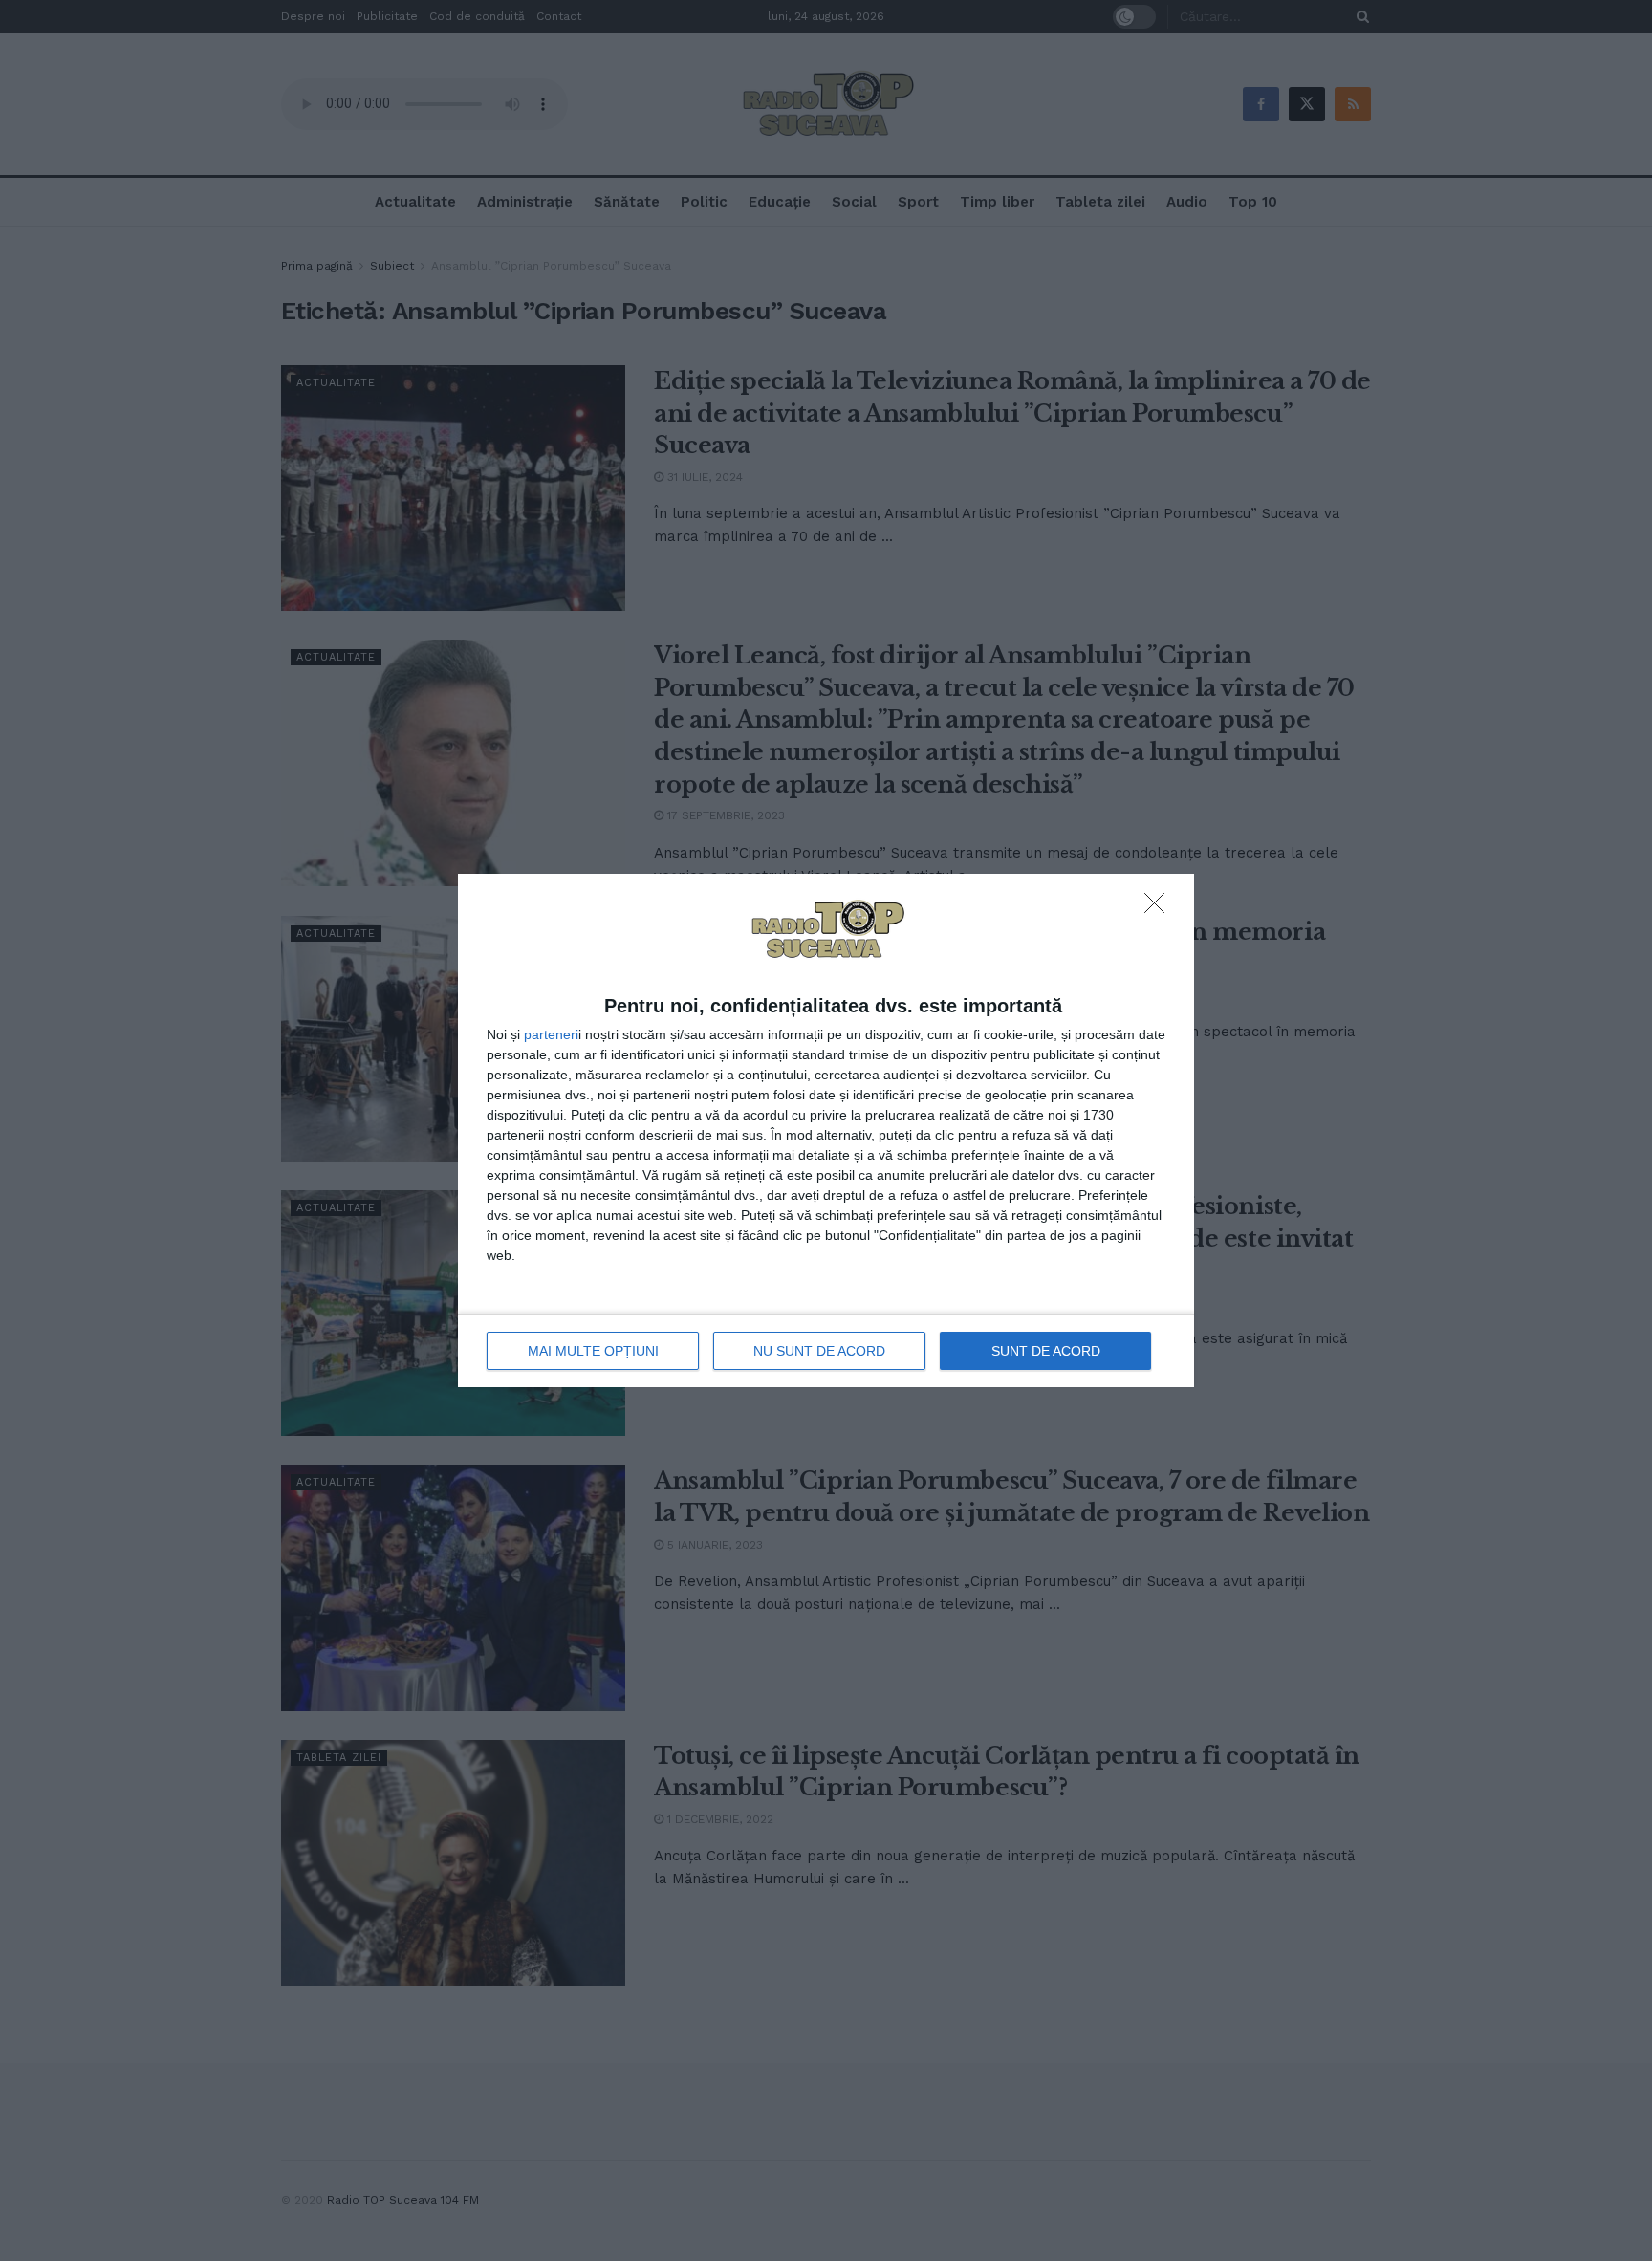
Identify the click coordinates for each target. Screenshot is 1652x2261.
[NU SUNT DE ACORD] (1160, 908)
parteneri (551, 1034)
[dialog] (826, 1131)
